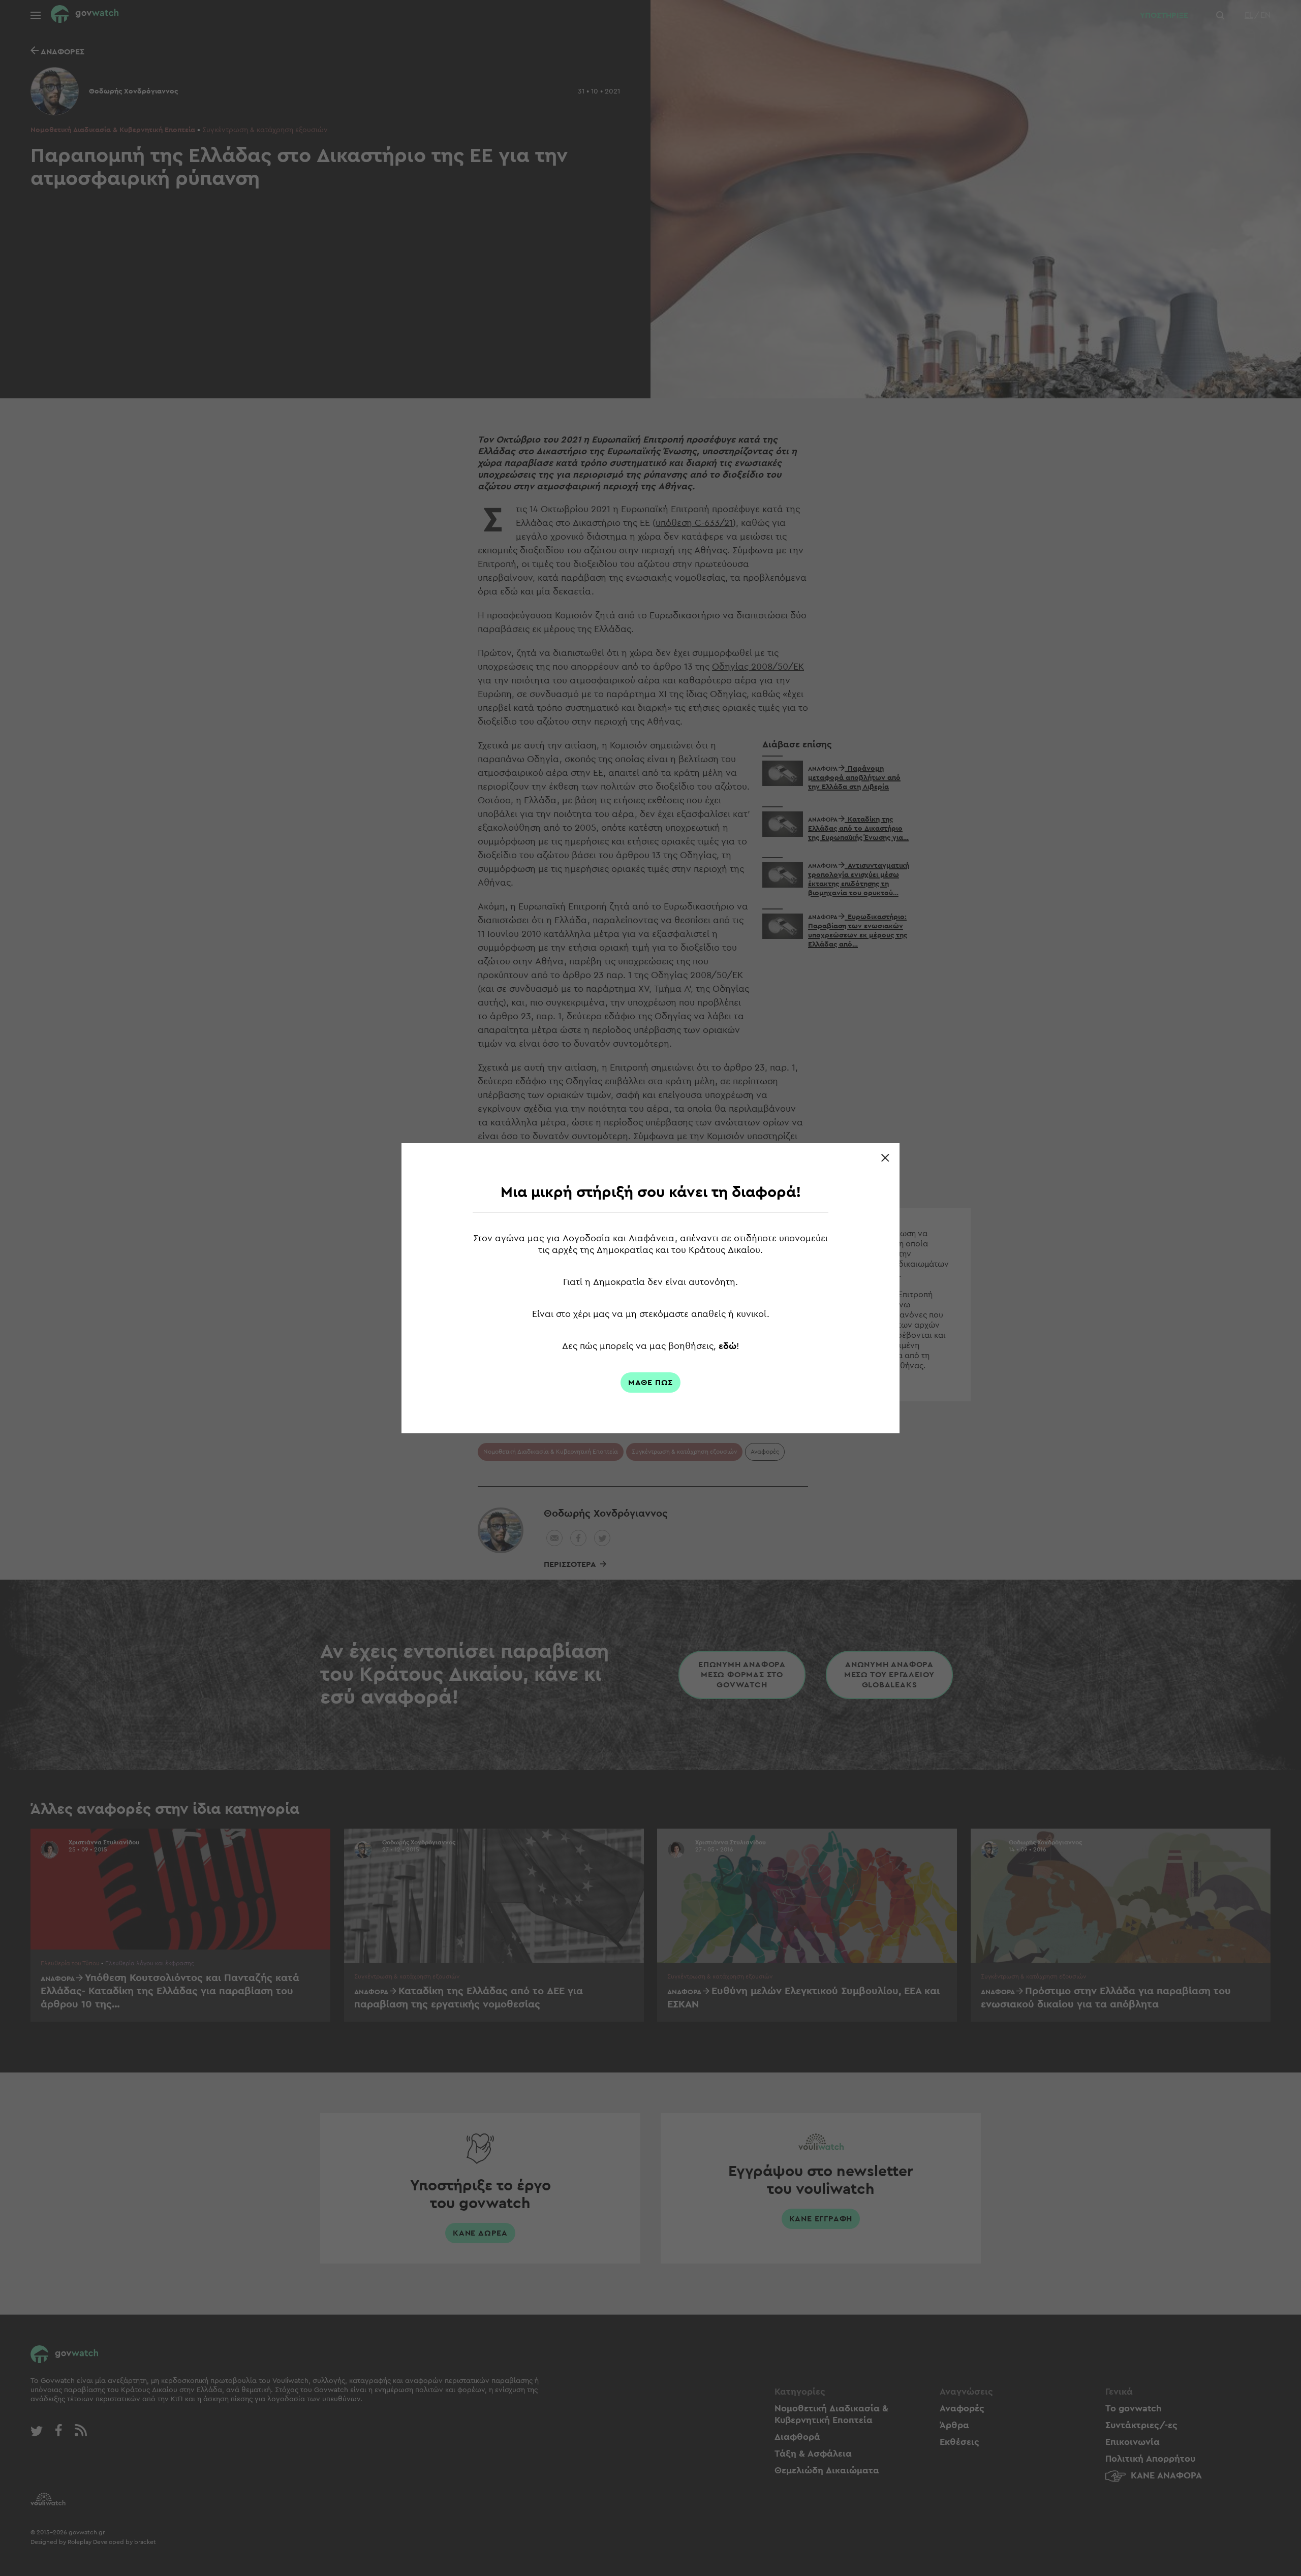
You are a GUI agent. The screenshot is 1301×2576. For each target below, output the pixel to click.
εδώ (727, 1346)
